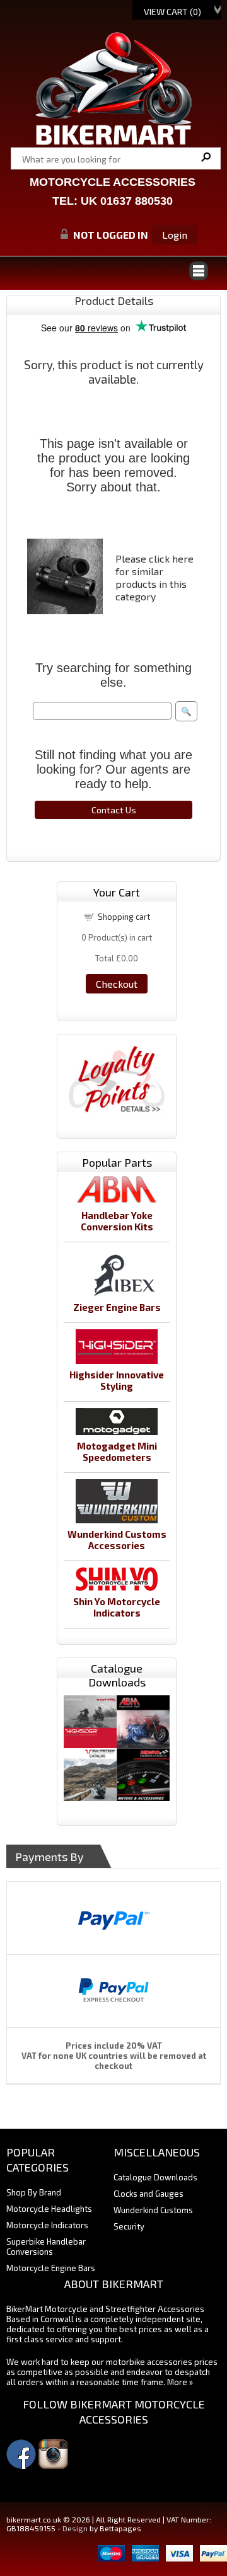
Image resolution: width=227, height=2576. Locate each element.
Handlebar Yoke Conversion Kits (117, 1221)
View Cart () (172, 12)
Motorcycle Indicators (47, 2225)
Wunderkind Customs (153, 2210)
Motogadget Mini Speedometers (117, 1451)
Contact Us (114, 810)
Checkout (117, 984)
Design (75, 2528)
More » (180, 2382)
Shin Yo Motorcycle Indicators (117, 1607)
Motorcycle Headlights (49, 2209)
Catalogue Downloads (155, 2177)
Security (129, 2226)
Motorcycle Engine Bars (51, 2268)
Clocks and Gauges (148, 2194)
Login (175, 235)
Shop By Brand (34, 2192)
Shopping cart (124, 917)
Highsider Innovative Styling (117, 1380)
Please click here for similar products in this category (154, 577)
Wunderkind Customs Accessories (117, 1540)
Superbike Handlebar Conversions (46, 2247)
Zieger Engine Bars (117, 1307)
